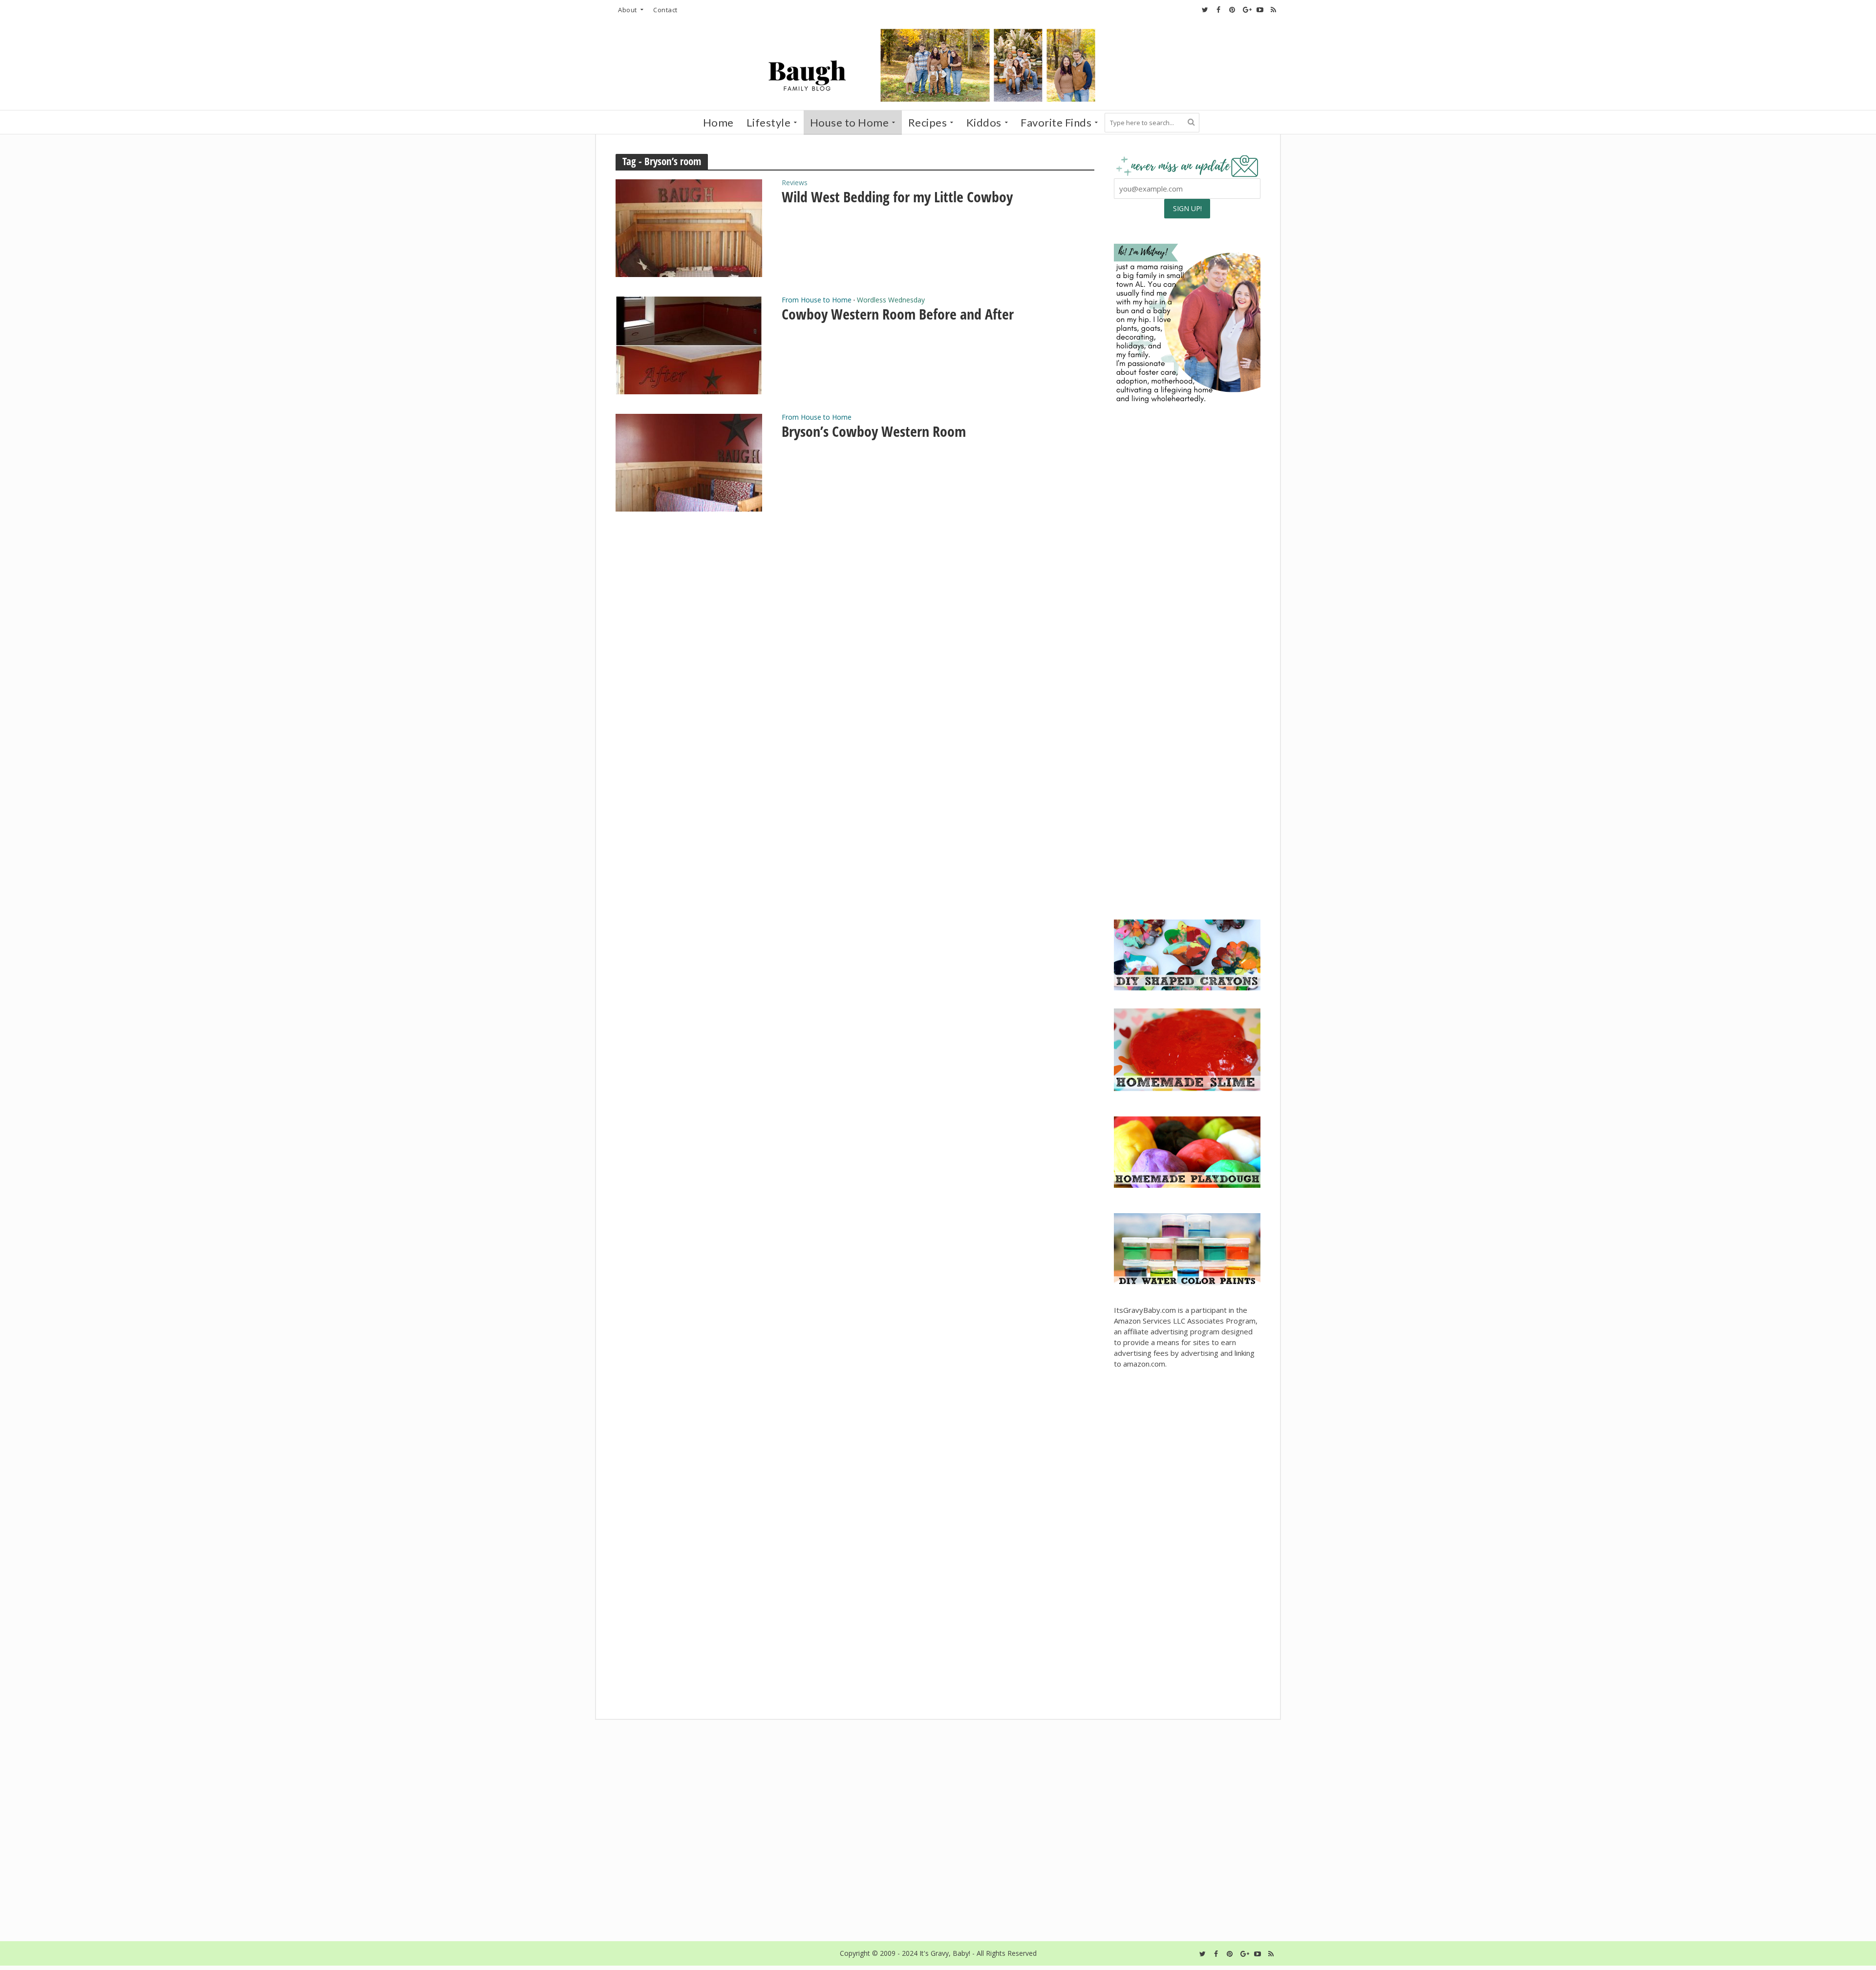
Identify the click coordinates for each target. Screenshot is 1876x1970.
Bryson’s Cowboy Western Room (874, 431)
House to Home (850, 122)
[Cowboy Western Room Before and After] (689, 344)
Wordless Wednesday (891, 300)
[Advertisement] (1187, 836)
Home (718, 122)
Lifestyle (769, 122)
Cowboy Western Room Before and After (898, 314)
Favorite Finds (1056, 122)
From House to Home (817, 300)
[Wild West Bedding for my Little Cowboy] (689, 227)
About (628, 10)
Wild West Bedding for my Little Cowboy (897, 197)
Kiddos (984, 122)
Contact (665, 10)
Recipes (928, 122)
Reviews (795, 183)
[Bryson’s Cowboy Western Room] (689, 462)
